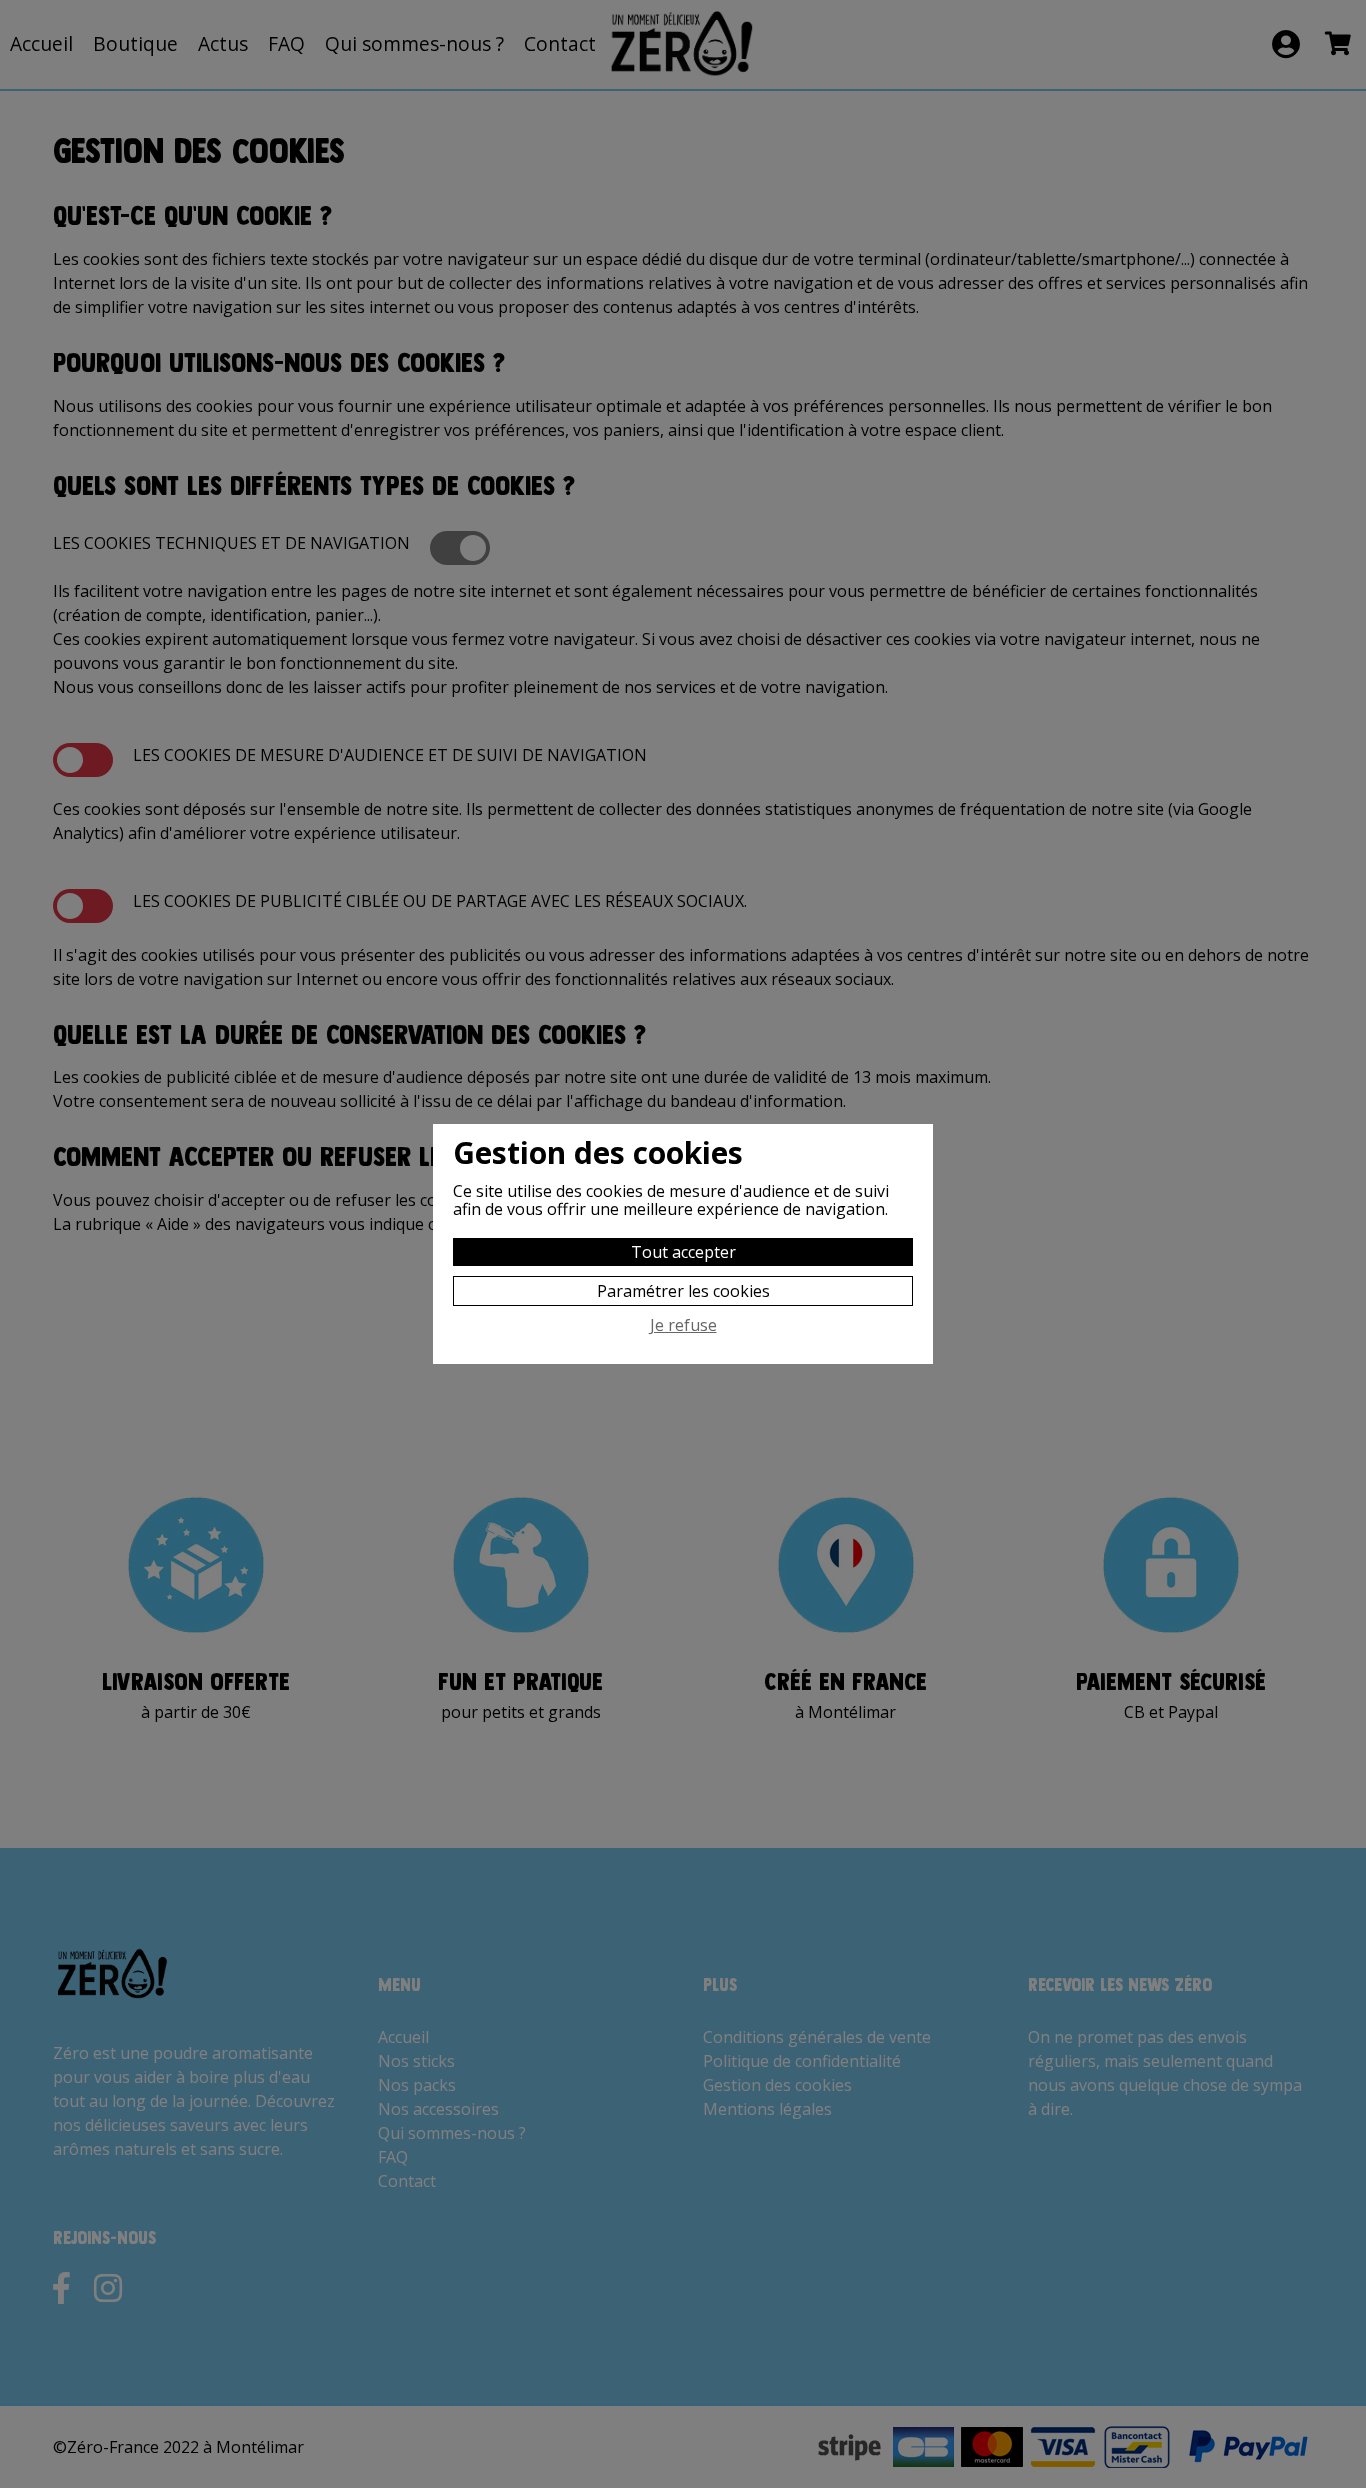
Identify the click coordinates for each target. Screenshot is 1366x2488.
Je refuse (683, 1326)
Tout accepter (683, 1252)
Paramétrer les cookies (683, 1291)
